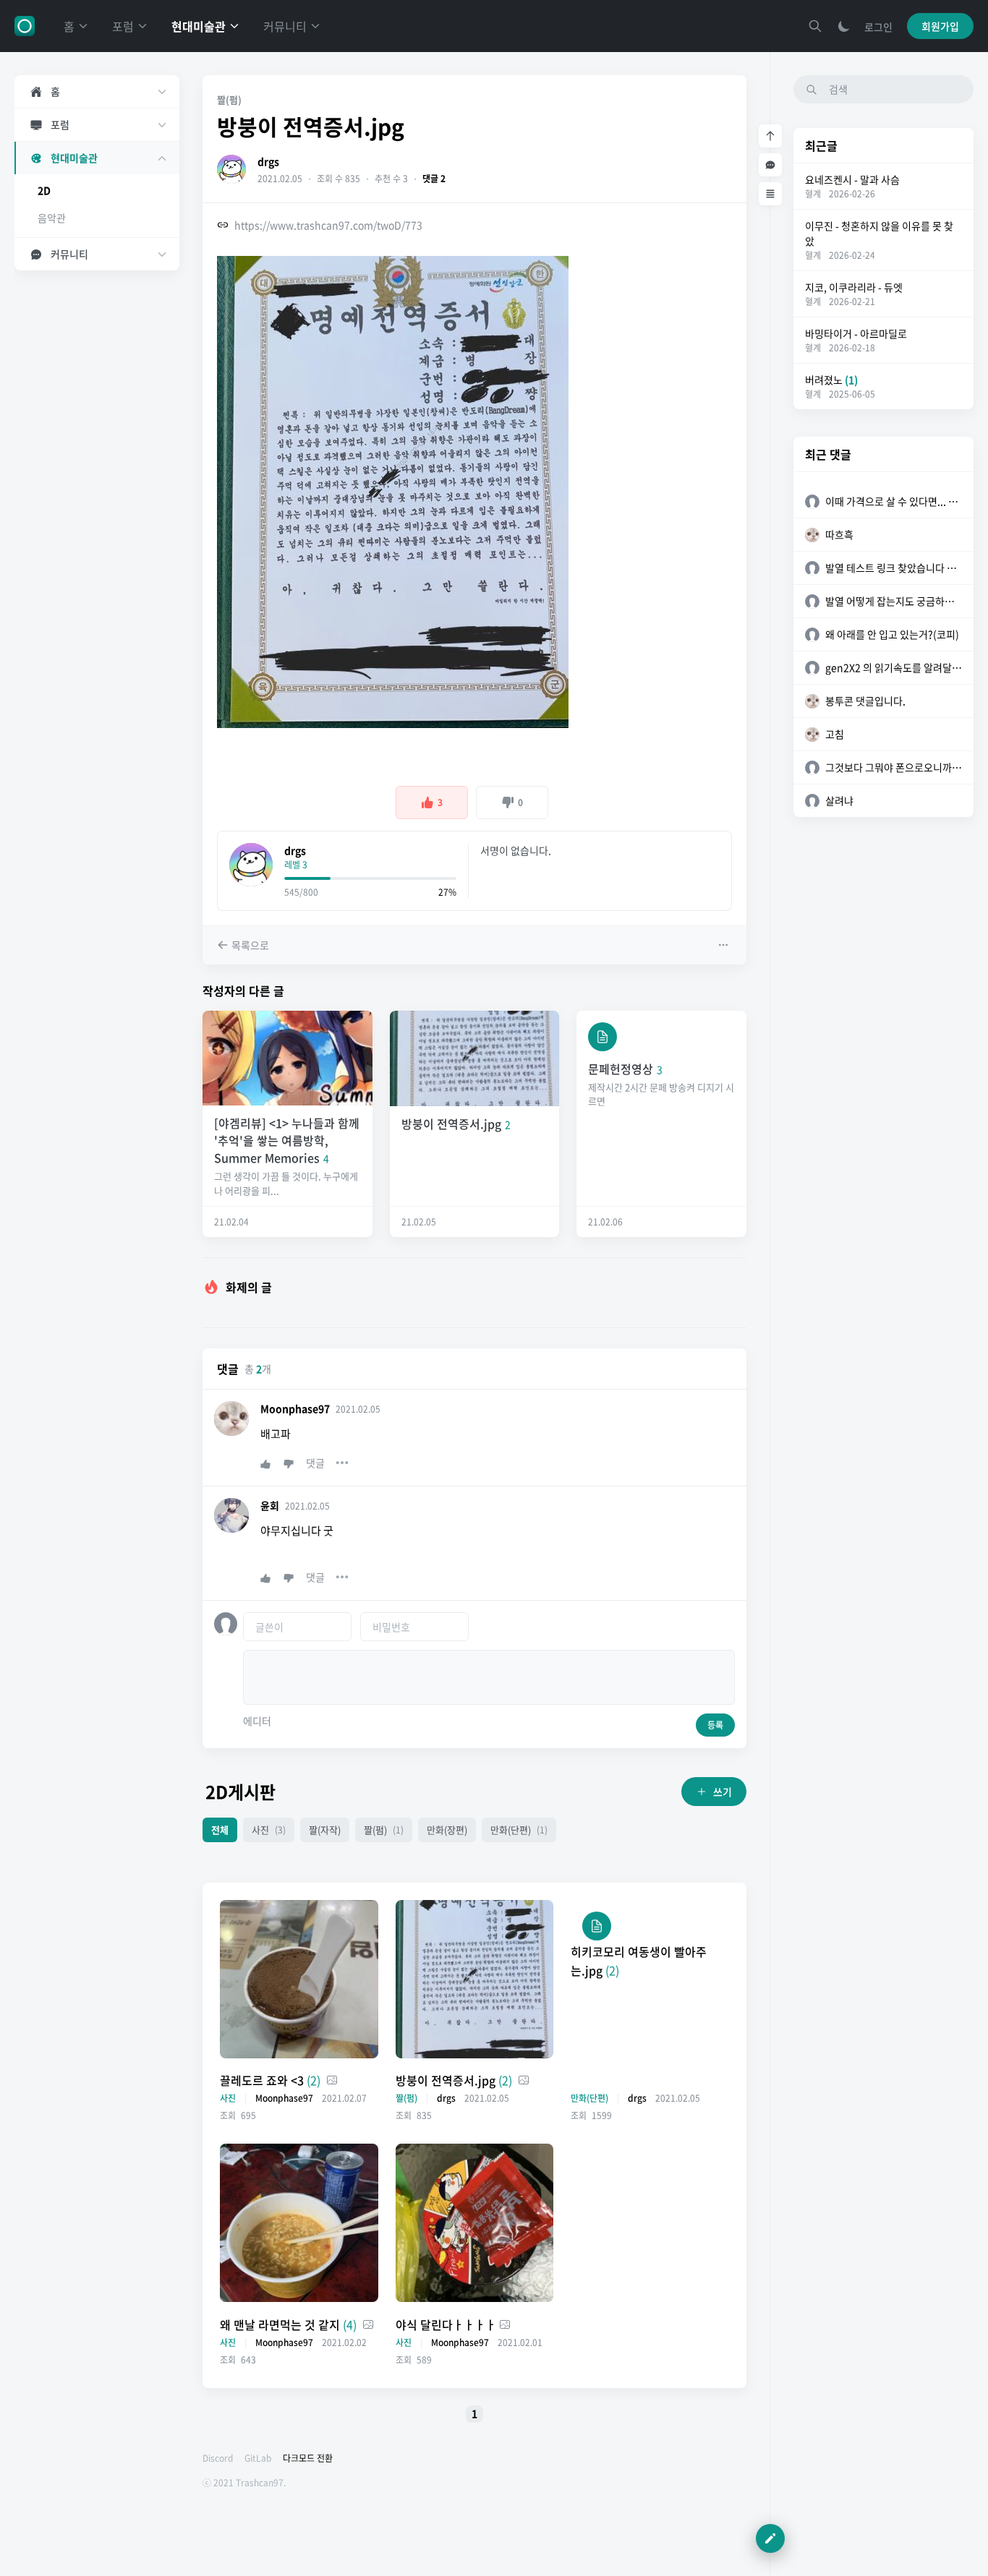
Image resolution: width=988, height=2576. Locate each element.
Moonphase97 (295, 1408)
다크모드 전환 (308, 2458)
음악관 (52, 218)
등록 (715, 1725)
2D (44, 190)
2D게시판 (240, 1792)
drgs (268, 161)
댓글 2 (434, 179)
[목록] (770, 194)
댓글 (315, 1463)
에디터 (257, 1721)
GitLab (258, 2458)
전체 (220, 1830)
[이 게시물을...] (725, 945)
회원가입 (940, 26)
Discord (218, 2458)
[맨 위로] (770, 136)
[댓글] (770, 165)
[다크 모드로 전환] (844, 26)
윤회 (270, 1505)
